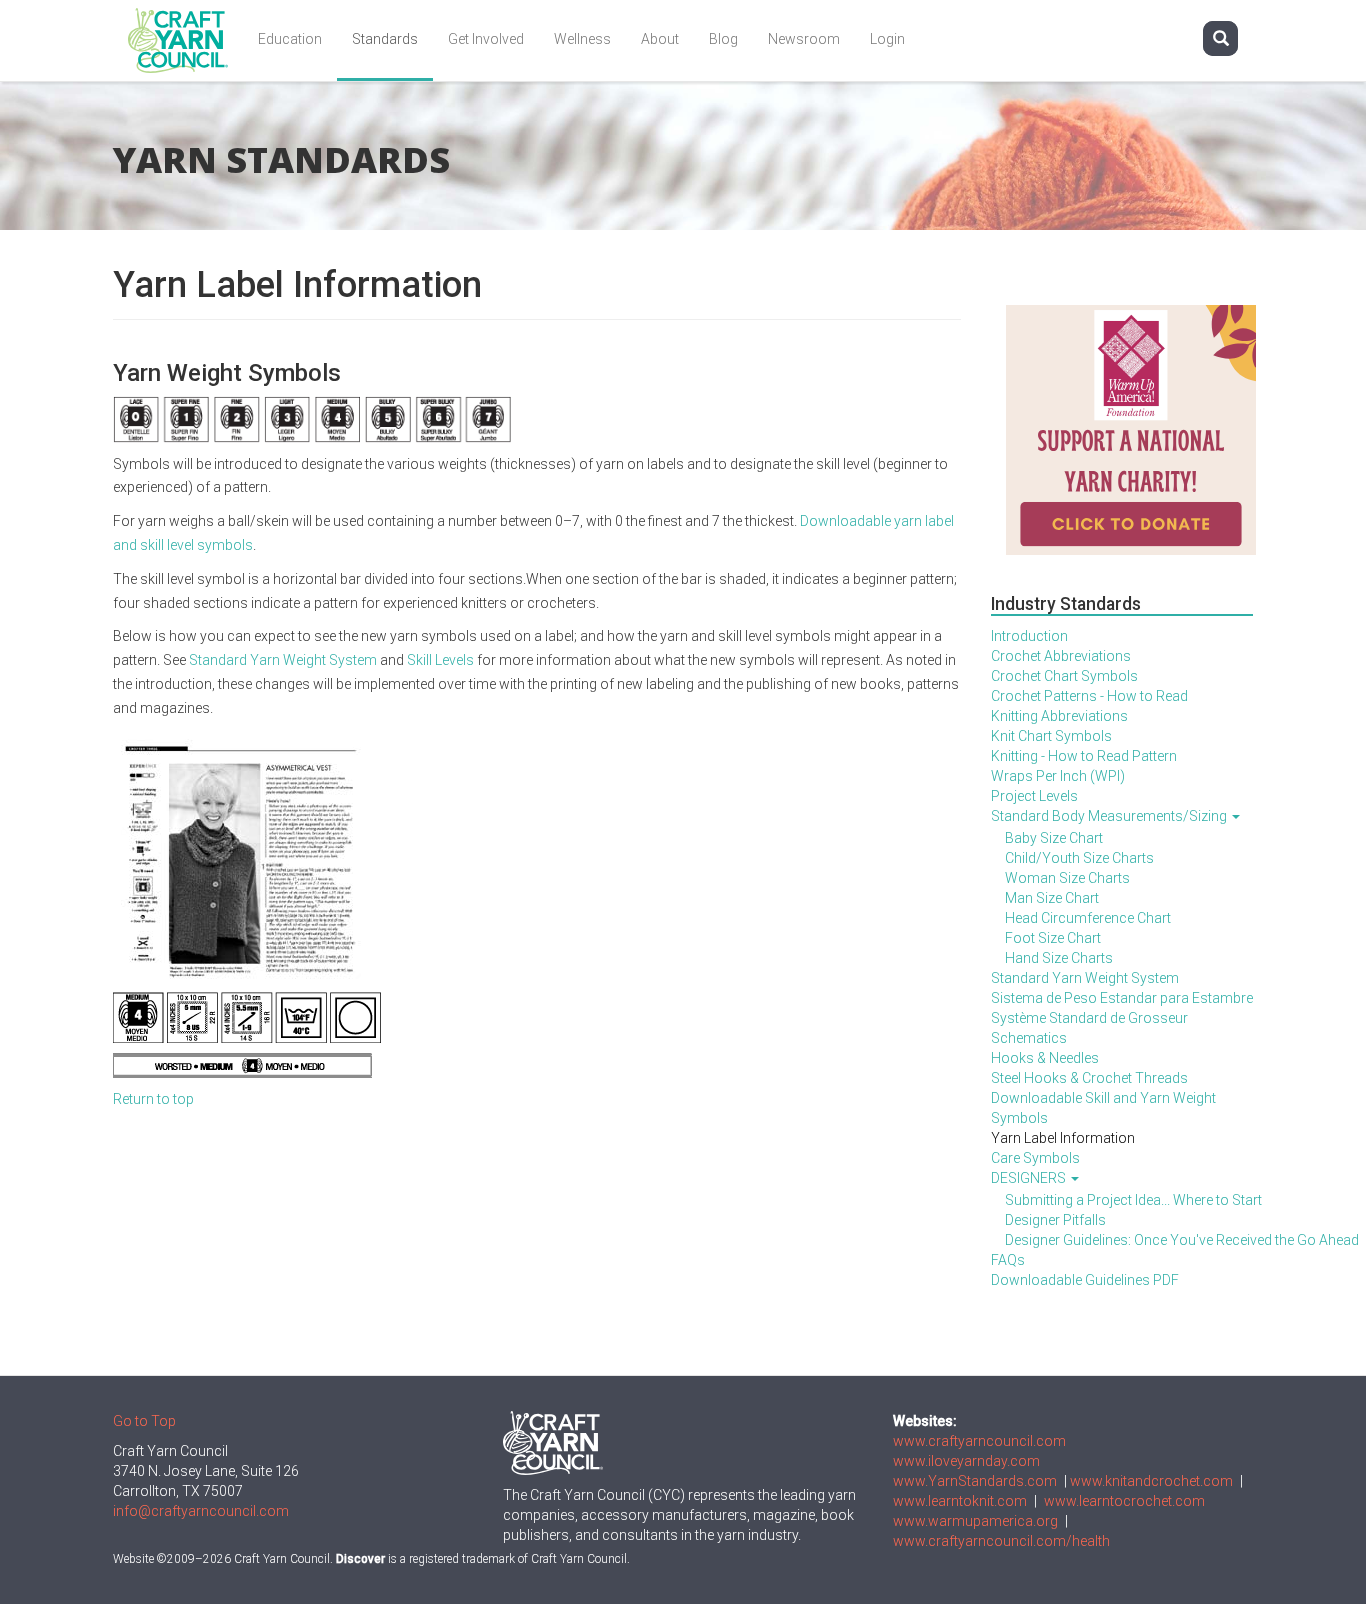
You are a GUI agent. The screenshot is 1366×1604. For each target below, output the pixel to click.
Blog (723, 39)
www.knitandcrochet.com (1151, 1481)
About (660, 39)
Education (290, 39)
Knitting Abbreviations (1059, 716)
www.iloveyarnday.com (966, 1461)
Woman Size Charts (1067, 878)
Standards (385, 39)
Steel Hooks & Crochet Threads (1089, 1078)
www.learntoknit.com (960, 1501)
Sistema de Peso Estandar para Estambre (1122, 998)
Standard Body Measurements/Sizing (1110, 816)
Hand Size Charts (1059, 958)
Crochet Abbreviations (1061, 656)
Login (887, 39)
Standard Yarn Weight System (283, 660)
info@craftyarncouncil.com (201, 1511)
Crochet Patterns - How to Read (1089, 696)
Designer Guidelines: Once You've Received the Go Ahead (1129, 1240)
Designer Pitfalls (1055, 1220)
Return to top (153, 1099)
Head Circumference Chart (1088, 918)
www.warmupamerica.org (975, 1521)
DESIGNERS (1030, 1178)
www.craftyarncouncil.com (979, 1441)
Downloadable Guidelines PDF (1085, 1280)
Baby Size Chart (1054, 838)
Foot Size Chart (1053, 938)
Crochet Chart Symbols (1064, 676)
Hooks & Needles (1045, 1058)
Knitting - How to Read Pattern (1084, 756)
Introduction (1029, 636)
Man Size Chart (1052, 898)
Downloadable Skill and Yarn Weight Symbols (1103, 1108)
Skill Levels (440, 660)
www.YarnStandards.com (975, 1481)
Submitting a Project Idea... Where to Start (1129, 1200)
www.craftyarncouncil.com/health (1001, 1541)
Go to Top (144, 1421)
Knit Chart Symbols (1051, 736)
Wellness (582, 39)
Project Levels (1034, 796)
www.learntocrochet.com (1124, 1501)
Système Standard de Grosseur (1089, 1018)
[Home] (185, 40)
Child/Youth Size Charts (1079, 858)
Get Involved (486, 39)
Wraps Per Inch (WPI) (1058, 776)
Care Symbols (1035, 1158)
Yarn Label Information (1063, 1138)
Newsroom (804, 39)
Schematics (1029, 1038)
